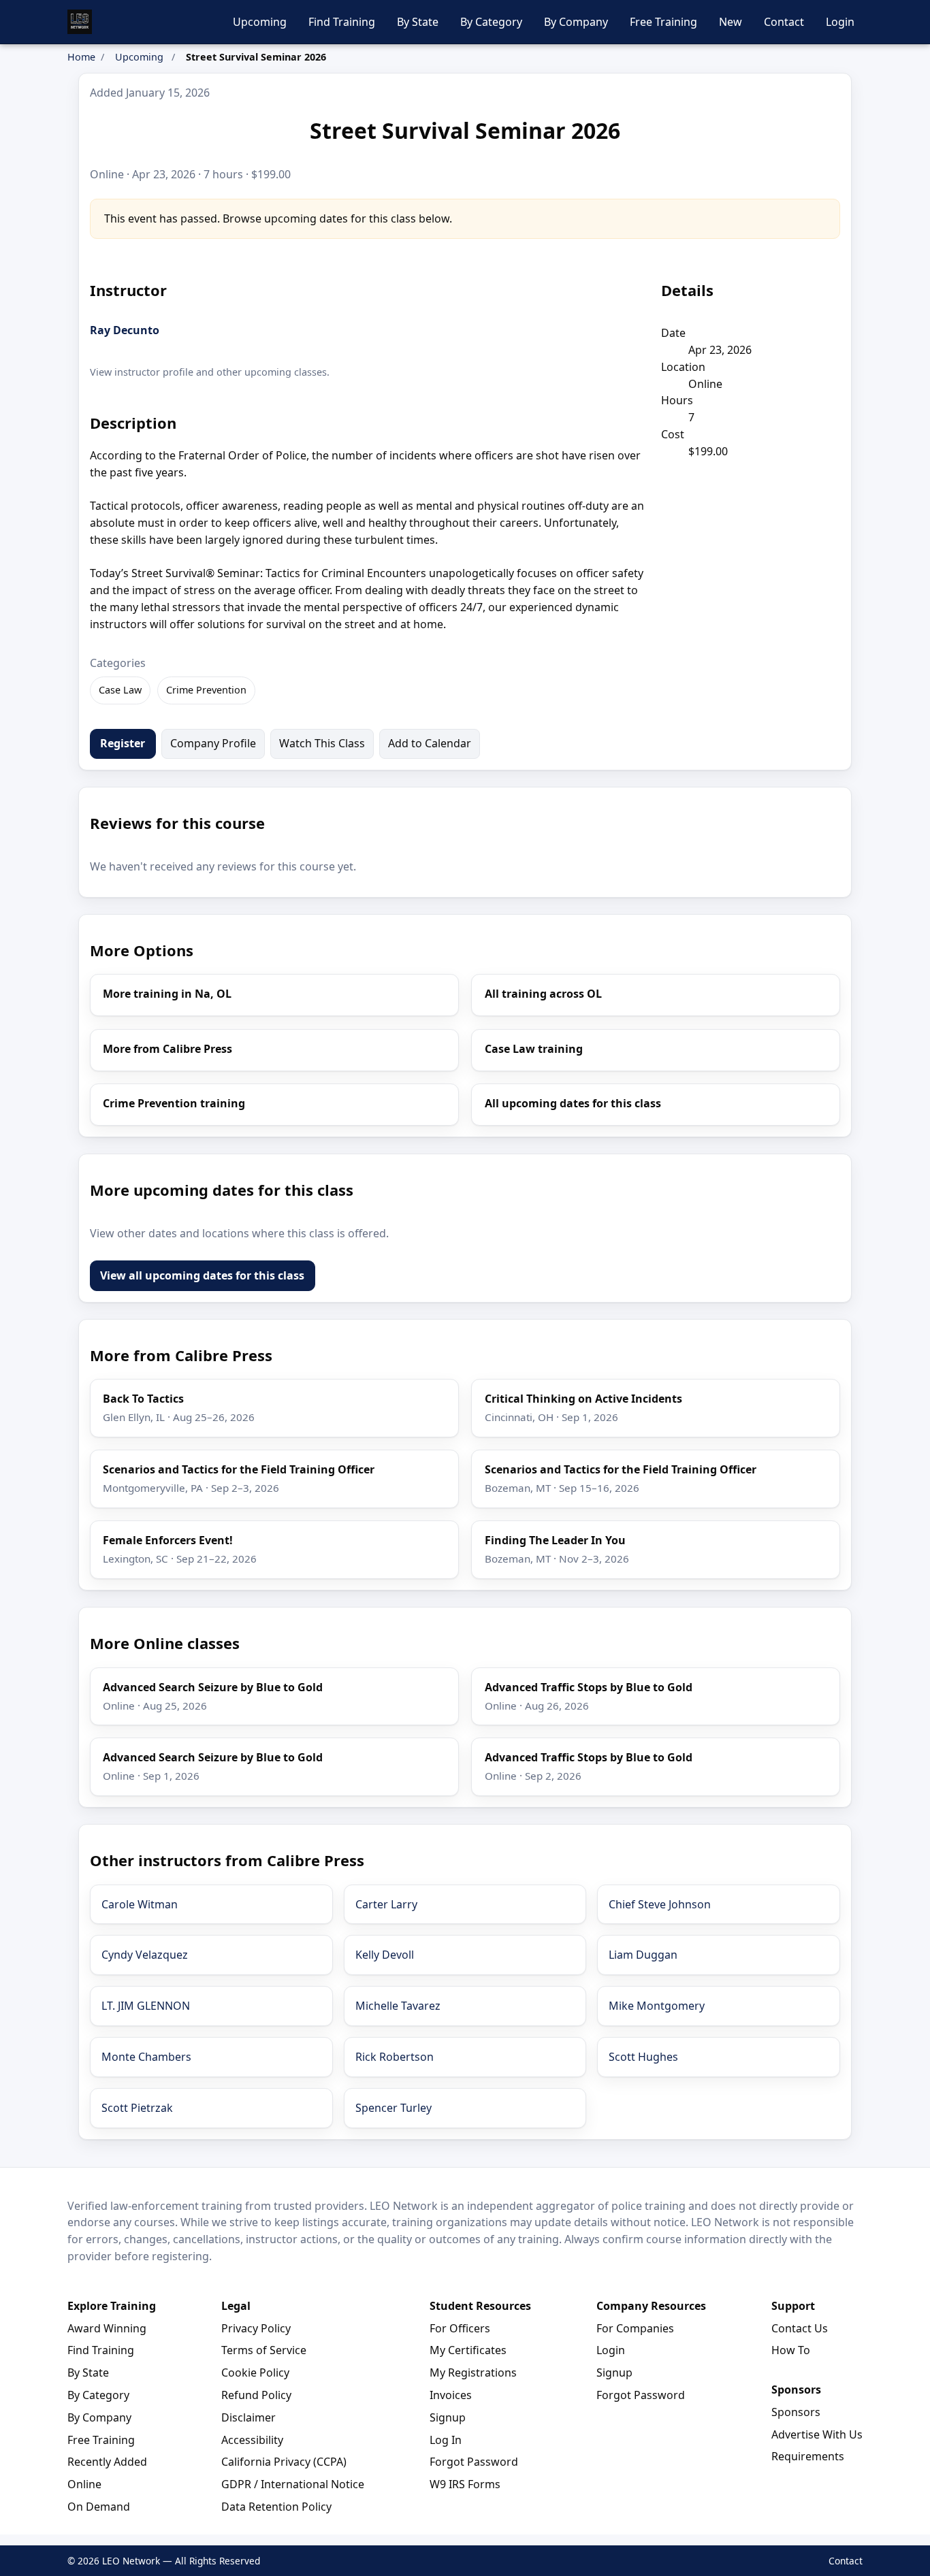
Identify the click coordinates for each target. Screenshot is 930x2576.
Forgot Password (474, 2462)
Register (123, 743)
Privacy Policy (256, 2328)
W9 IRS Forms (465, 2484)
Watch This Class (322, 743)
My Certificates (468, 2350)
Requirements (808, 2456)
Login (840, 22)
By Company (576, 22)
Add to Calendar (430, 743)
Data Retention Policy (276, 2507)
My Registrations (473, 2373)
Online (84, 2484)
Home (81, 57)
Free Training (663, 22)
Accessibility (252, 2440)
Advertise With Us (817, 2434)
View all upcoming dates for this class (202, 1275)
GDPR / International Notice (293, 2484)
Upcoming (260, 22)
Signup (448, 2417)
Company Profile (213, 743)
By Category (491, 22)
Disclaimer (248, 2417)
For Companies (635, 2328)
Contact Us (800, 2328)
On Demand (99, 2507)
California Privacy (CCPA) (284, 2462)
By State (418, 22)
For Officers (460, 2328)
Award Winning (107, 2328)
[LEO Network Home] (80, 22)
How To (791, 2350)
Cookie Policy (255, 2373)
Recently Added (107, 2462)
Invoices (451, 2395)
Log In (446, 2440)
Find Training (342, 22)
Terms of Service (264, 2350)
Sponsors (796, 2412)
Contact (784, 22)
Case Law (120, 690)
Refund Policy (256, 2395)
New (731, 22)
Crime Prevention (206, 690)
